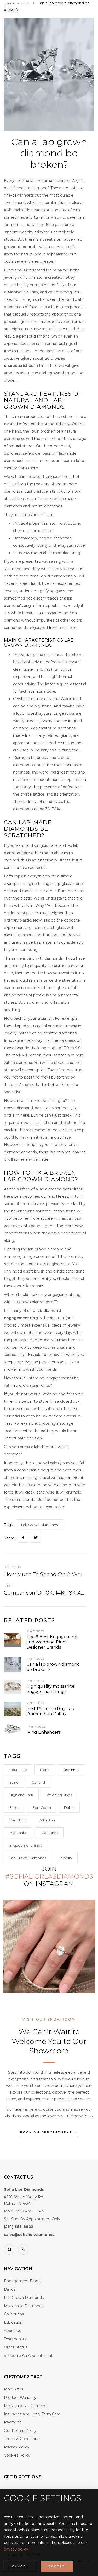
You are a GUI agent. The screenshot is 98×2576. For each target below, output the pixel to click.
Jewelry (66, 1858)
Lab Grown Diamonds (28, 1858)
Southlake (18, 1770)
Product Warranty (20, 2398)
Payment (13, 2422)
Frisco (15, 1807)
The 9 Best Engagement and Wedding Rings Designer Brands (52, 1642)
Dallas (69, 1807)
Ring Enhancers (44, 1732)
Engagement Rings (26, 1845)
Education (13, 2322)
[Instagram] (23, 2249)
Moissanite (18, 1833)
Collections (14, 2314)
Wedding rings (59, 1795)
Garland (38, 1782)
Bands (10, 2289)
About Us (12, 2331)
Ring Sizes (13, 2389)
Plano (45, 1770)
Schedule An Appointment (28, 2356)
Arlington (47, 1820)
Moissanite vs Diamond (25, 2406)
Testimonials (15, 2339)
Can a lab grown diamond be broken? (53, 1667)
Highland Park (21, 1795)
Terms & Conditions (22, 2439)
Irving (14, 1782)
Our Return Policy (20, 2431)
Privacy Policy (17, 2447)
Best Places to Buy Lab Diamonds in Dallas (50, 1711)
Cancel (20, 2566)
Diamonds (49, 1833)
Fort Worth (42, 1807)
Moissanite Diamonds (24, 2306)
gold (45, 576)
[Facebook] (9, 2249)
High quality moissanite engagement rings (50, 1689)
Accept (57, 2566)
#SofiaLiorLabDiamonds (49, 1876)
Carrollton (18, 1820)
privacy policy (16, 2549)
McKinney (71, 1770)
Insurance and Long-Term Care (32, 2414)
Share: (10, 1538)
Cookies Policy (17, 2455)
